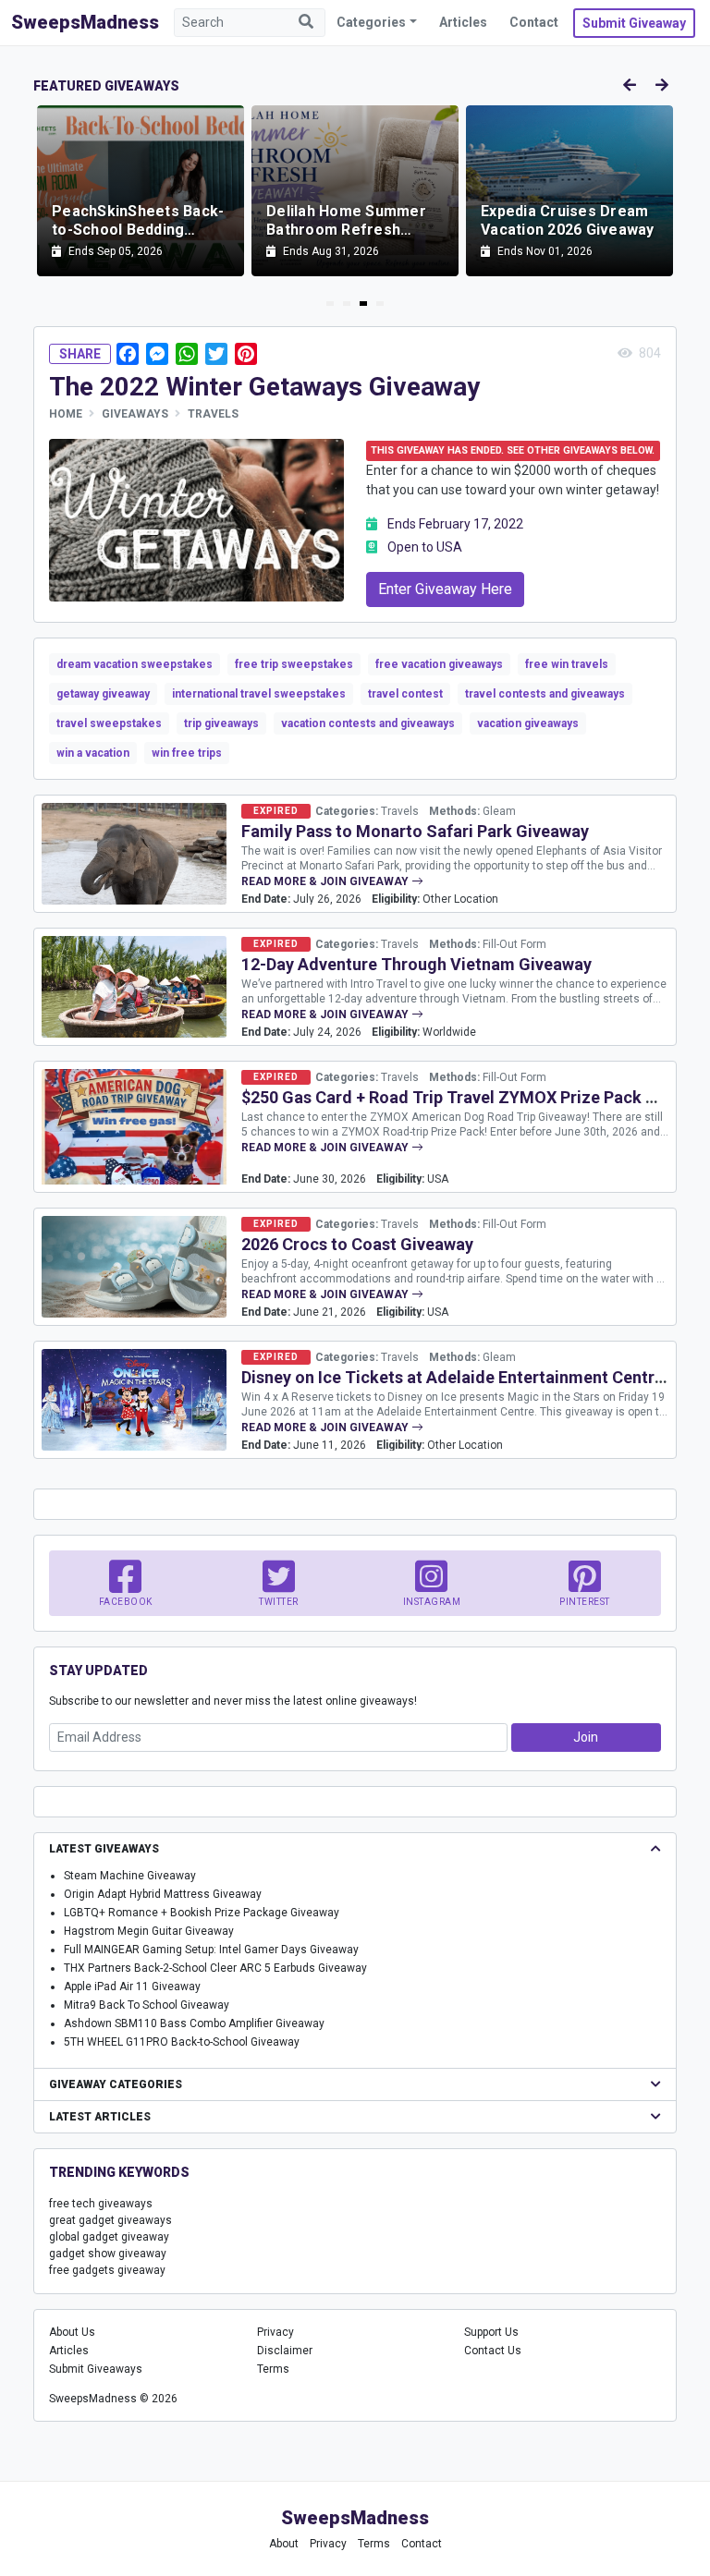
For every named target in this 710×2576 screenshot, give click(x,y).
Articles (463, 22)
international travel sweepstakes (259, 694)
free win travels (567, 664)
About (284, 2544)
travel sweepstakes (109, 723)
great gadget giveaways (110, 2220)
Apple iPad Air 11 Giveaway (132, 1987)
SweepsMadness (85, 22)
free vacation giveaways (439, 664)
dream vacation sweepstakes (135, 664)
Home (66, 414)
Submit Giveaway (634, 23)
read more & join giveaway (326, 881)
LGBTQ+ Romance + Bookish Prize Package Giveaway (202, 1913)
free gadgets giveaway (107, 2270)
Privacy (275, 2332)
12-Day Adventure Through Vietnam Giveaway (416, 964)
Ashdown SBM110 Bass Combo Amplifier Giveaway (194, 2023)
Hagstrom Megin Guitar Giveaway (149, 1931)
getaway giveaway (103, 694)
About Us (72, 2332)
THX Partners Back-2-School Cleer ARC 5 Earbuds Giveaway (215, 1968)
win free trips (187, 753)
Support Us (491, 2332)
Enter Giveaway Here (445, 589)
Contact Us (493, 2351)
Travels (213, 414)
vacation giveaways (528, 723)
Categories (371, 22)
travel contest (405, 694)
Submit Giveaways (96, 2369)
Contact (534, 22)
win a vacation (93, 753)
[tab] (330, 304)
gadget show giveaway (108, 2254)
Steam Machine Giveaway (130, 1876)
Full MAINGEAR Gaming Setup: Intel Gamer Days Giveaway (211, 1950)
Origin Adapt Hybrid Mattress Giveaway (163, 1894)
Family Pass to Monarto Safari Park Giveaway (415, 831)
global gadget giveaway (109, 2237)
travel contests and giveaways (545, 694)
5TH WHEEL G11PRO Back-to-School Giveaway (182, 2042)
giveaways (135, 414)
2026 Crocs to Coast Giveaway (357, 1244)
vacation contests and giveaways (368, 723)
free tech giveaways (101, 2204)
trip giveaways (221, 723)
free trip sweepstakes (294, 664)
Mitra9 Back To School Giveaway (147, 2005)
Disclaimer (285, 2351)
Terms (273, 2369)
